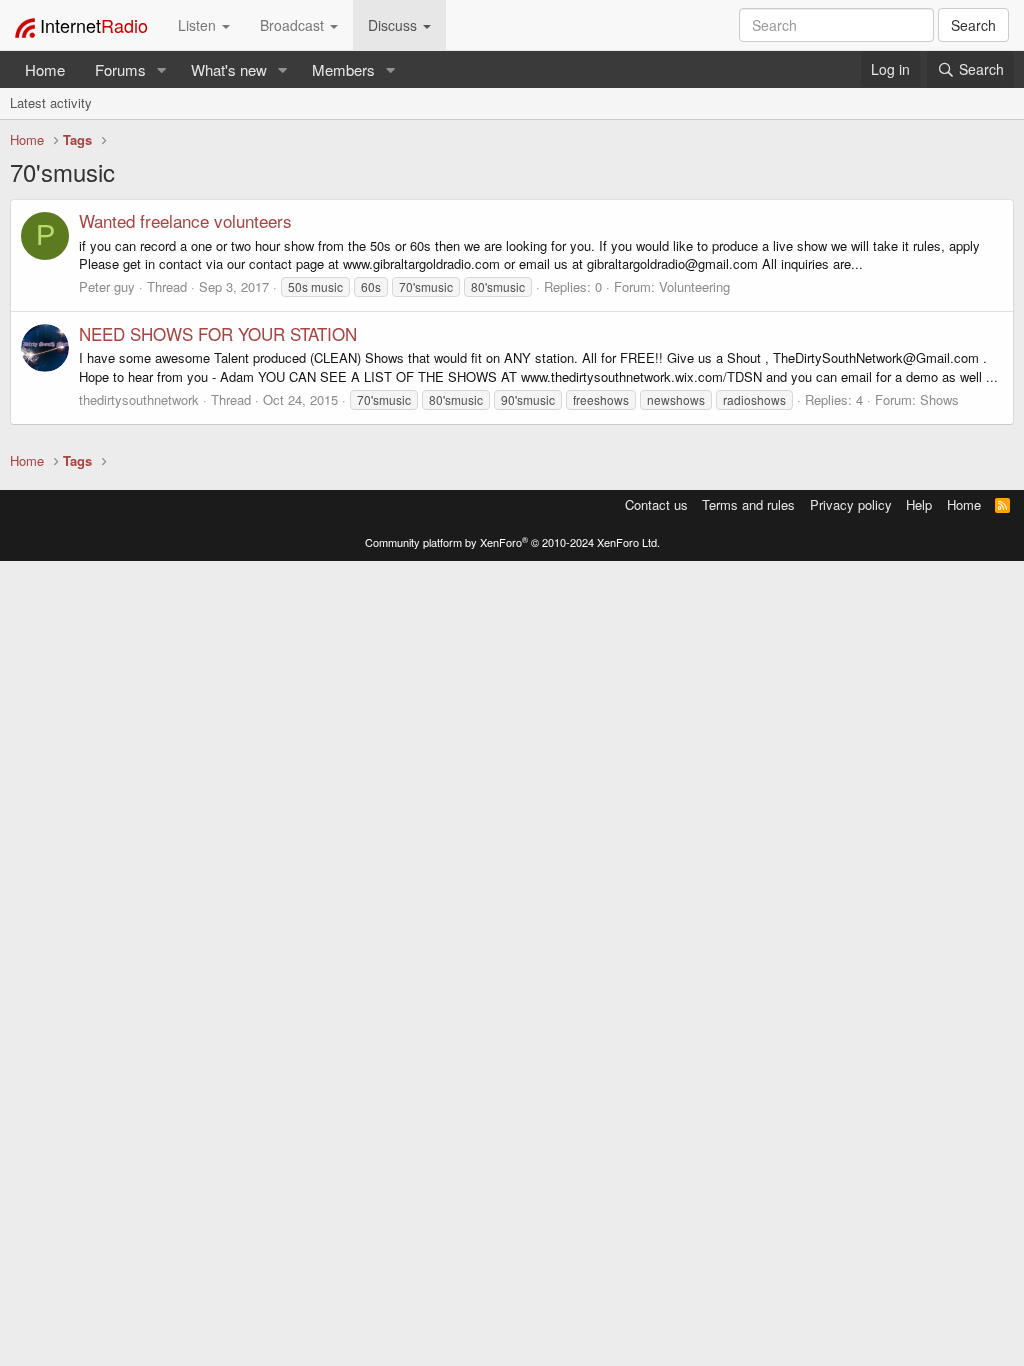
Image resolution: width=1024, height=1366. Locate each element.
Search (973, 25)
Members (343, 69)
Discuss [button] (394, 25)
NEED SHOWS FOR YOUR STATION (218, 333)
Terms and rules (748, 504)
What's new (229, 69)
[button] (162, 69)
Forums (120, 69)
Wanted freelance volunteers (185, 220)
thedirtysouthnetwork (139, 399)
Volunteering (694, 286)
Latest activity (51, 102)
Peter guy (107, 286)
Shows (939, 399)
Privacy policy (851, 504)
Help (919, 504)
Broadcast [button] (294, 25)
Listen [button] (199, 25)
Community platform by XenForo (512, 542)
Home (45, 69)
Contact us (656, 504)
